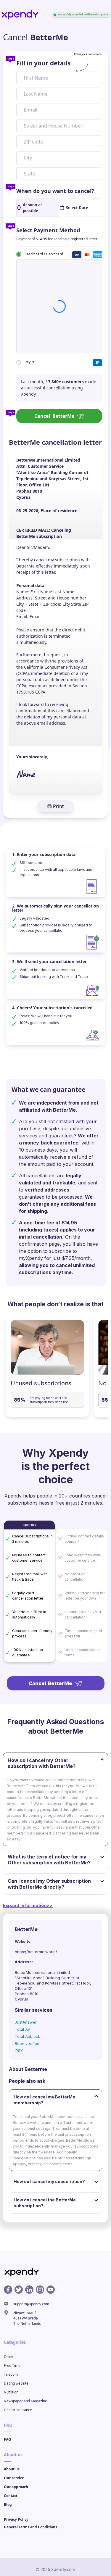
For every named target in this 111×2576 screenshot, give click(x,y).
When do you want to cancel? (55, 191)
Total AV (22, 2029)
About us (12, 2469)
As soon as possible (33, 208)
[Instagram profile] (40, 2290)
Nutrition (11, 2392)
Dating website (16, 2383)
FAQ (8, 2439)
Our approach (16, 2487)
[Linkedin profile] (29, 2290)
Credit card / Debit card (44, 254)
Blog (8, 2505)
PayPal (30, 362)
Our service (14, 2478)
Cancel (54, 416)
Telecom (11, 2374)
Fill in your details (43, 63)
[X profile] (19, 2290)
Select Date (77, 208)
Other (9, 2357)
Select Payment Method (48, 230)
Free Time (12, 2365)
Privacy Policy (16, 2519)
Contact (11, 2496)
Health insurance (18, 2410)
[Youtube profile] (51, 2290)
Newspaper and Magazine (25, 2401)
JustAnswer (26, 2022)
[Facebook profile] (8, 2290)
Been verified (27, 2043)
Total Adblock (28, 2036)
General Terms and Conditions (30, 2527)
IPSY (19, 2051)
